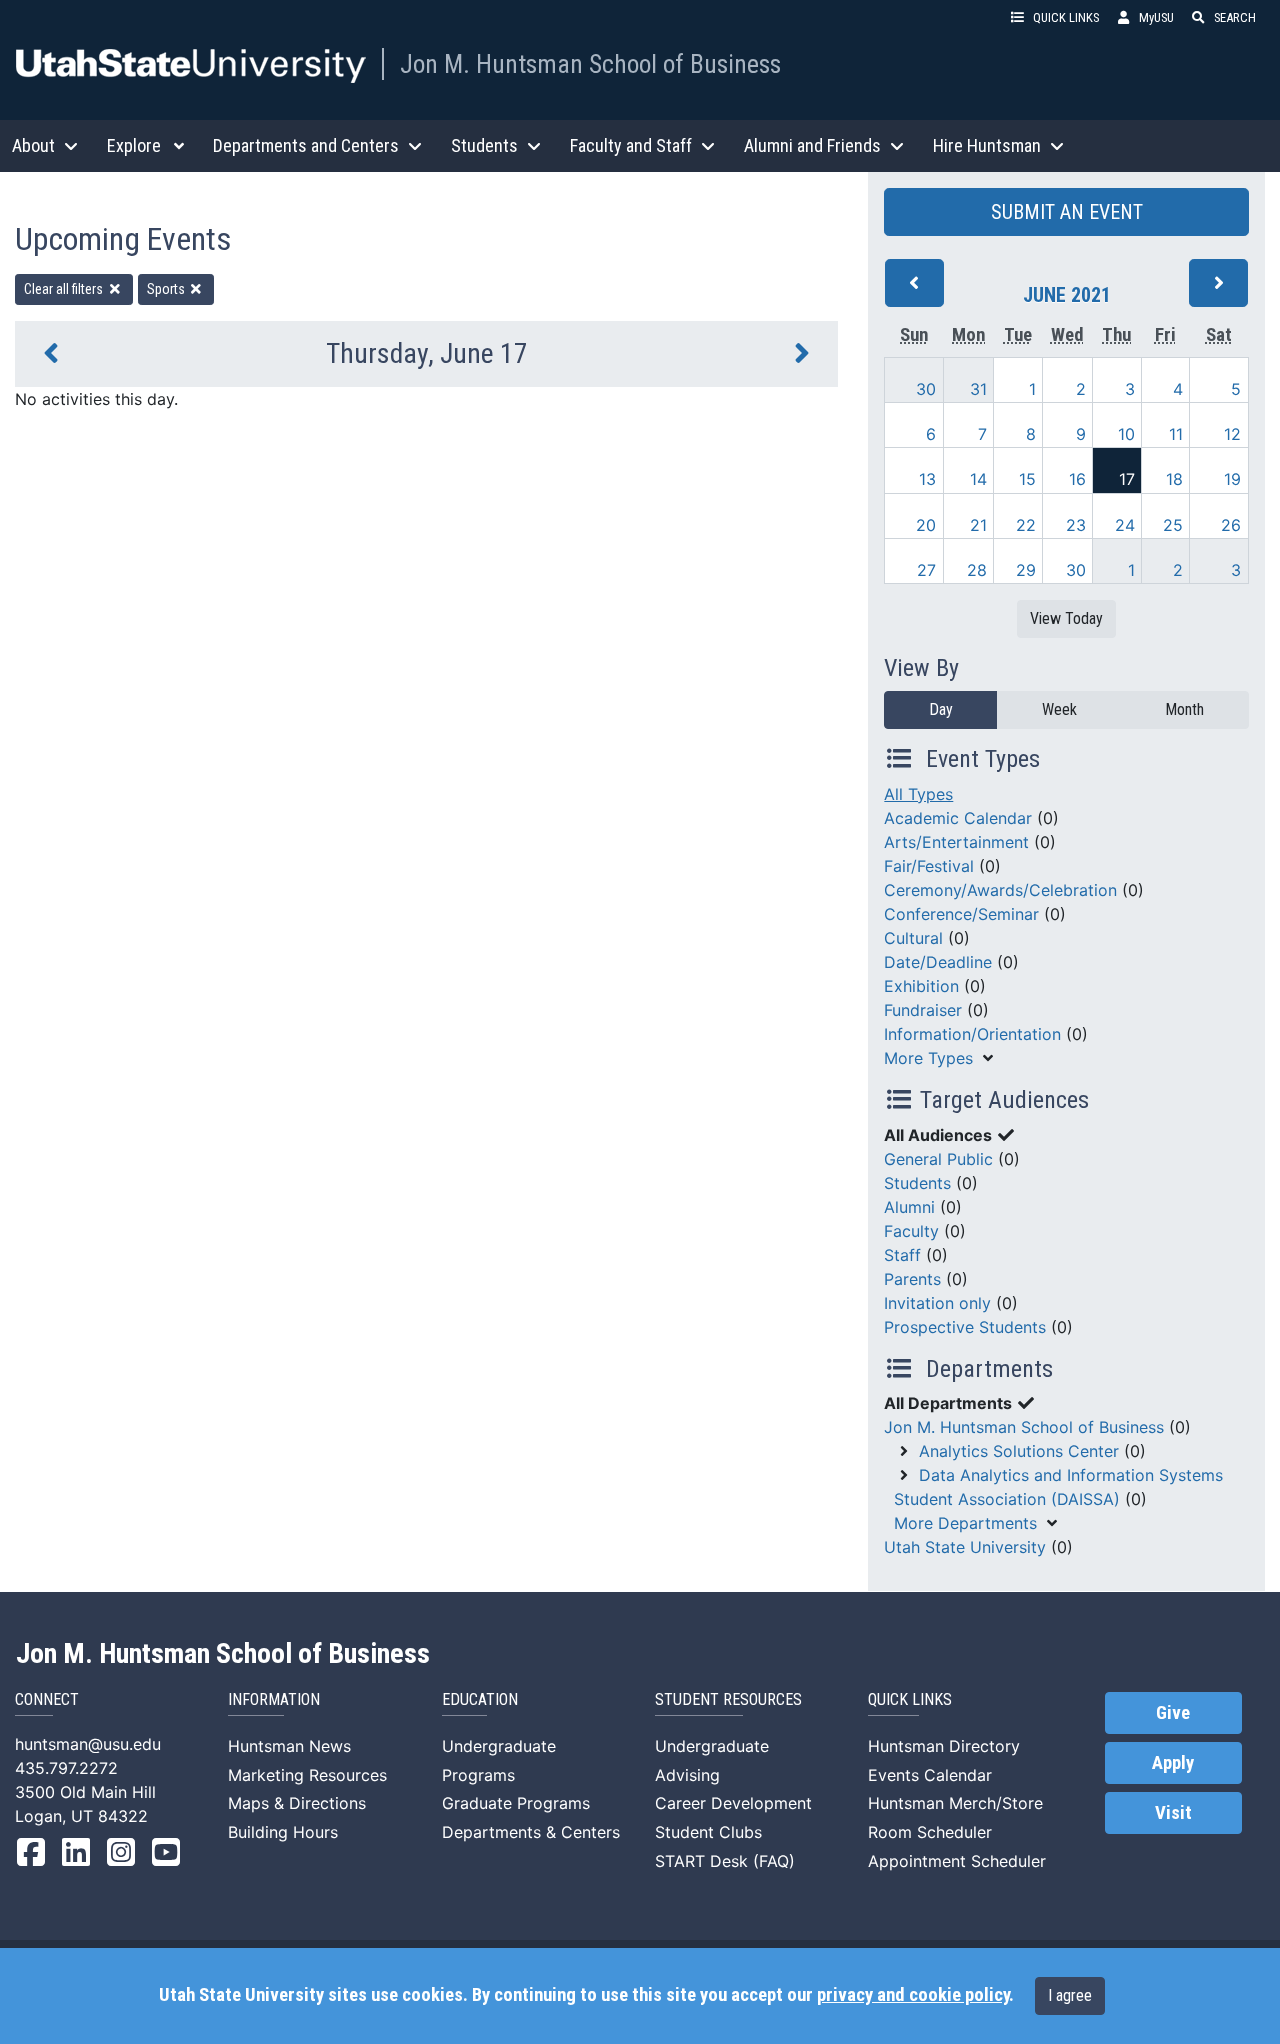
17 (1127, 479)
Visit (1173, 1813)
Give (1173, 1713)
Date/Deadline (938, 962)
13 (927, 479)
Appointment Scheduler (957, 1861)
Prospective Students (965, 1327)
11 (1176, 434)
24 (1125, 525)
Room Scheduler (930, 1832)
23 (1076, 525)
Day (941, 709)
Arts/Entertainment (956, 842)
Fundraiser (923, 1010)
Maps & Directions (297, 1803)
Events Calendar (930, 1775)
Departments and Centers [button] (306, 145)
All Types (918, 794)
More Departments (965, 1523)
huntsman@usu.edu (88, 1744)
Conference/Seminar (961, 914)
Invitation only (937, 1303)
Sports (167, 289)
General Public (938, 1159)
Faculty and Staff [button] (631, 145)
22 (1026, 525)
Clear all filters (65, 289)
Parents (912, 1279)
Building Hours (283, 1832)
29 (1026, 570)
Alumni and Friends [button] (812, 145)
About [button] (33, 145)
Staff (902, 1255)
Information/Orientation (972, 1034)
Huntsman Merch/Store (955, 1803)
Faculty (911, 1231)
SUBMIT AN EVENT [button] (1067, 212)
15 (1027, 479)
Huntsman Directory (944, 1746)
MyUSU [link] (1156, 17)
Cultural (913, 938)
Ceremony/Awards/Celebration (1000, 890)
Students (917, 1183)
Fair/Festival (929, 866)
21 (978, 525)
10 (1126, 434)
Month (1184, 709)
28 (977, 570)
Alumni (909, 1207)
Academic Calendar (958, 818)
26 (1231, 525)
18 (1174, 479)
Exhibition (921, 986)
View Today (1066, 618)
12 (1232, 434)
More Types (928, 1058)
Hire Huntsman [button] (987, 145)
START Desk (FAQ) (725, 1861)
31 (978, 389)
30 (926, 389)
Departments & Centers (531, 1832)
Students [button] (484, 145)
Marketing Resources (307, 1775)
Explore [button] (134, 145)
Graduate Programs (516, 1803)
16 (1077, 479)
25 (1173, 525)
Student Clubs (708, 1832)
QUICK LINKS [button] (1066, 17)
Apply (1173, 1763)
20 (926, 525)
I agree (1070, 1995)
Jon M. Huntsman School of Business (590, 64)
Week (1059, 709)
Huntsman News (289, 1746)
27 (926, 570)
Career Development (733, 1803)
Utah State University (965, 1547)
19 (1232, 479)
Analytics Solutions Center (1019, 1451)
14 (978, 479)
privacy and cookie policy (913, 1995)
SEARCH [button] (1235, 17)
